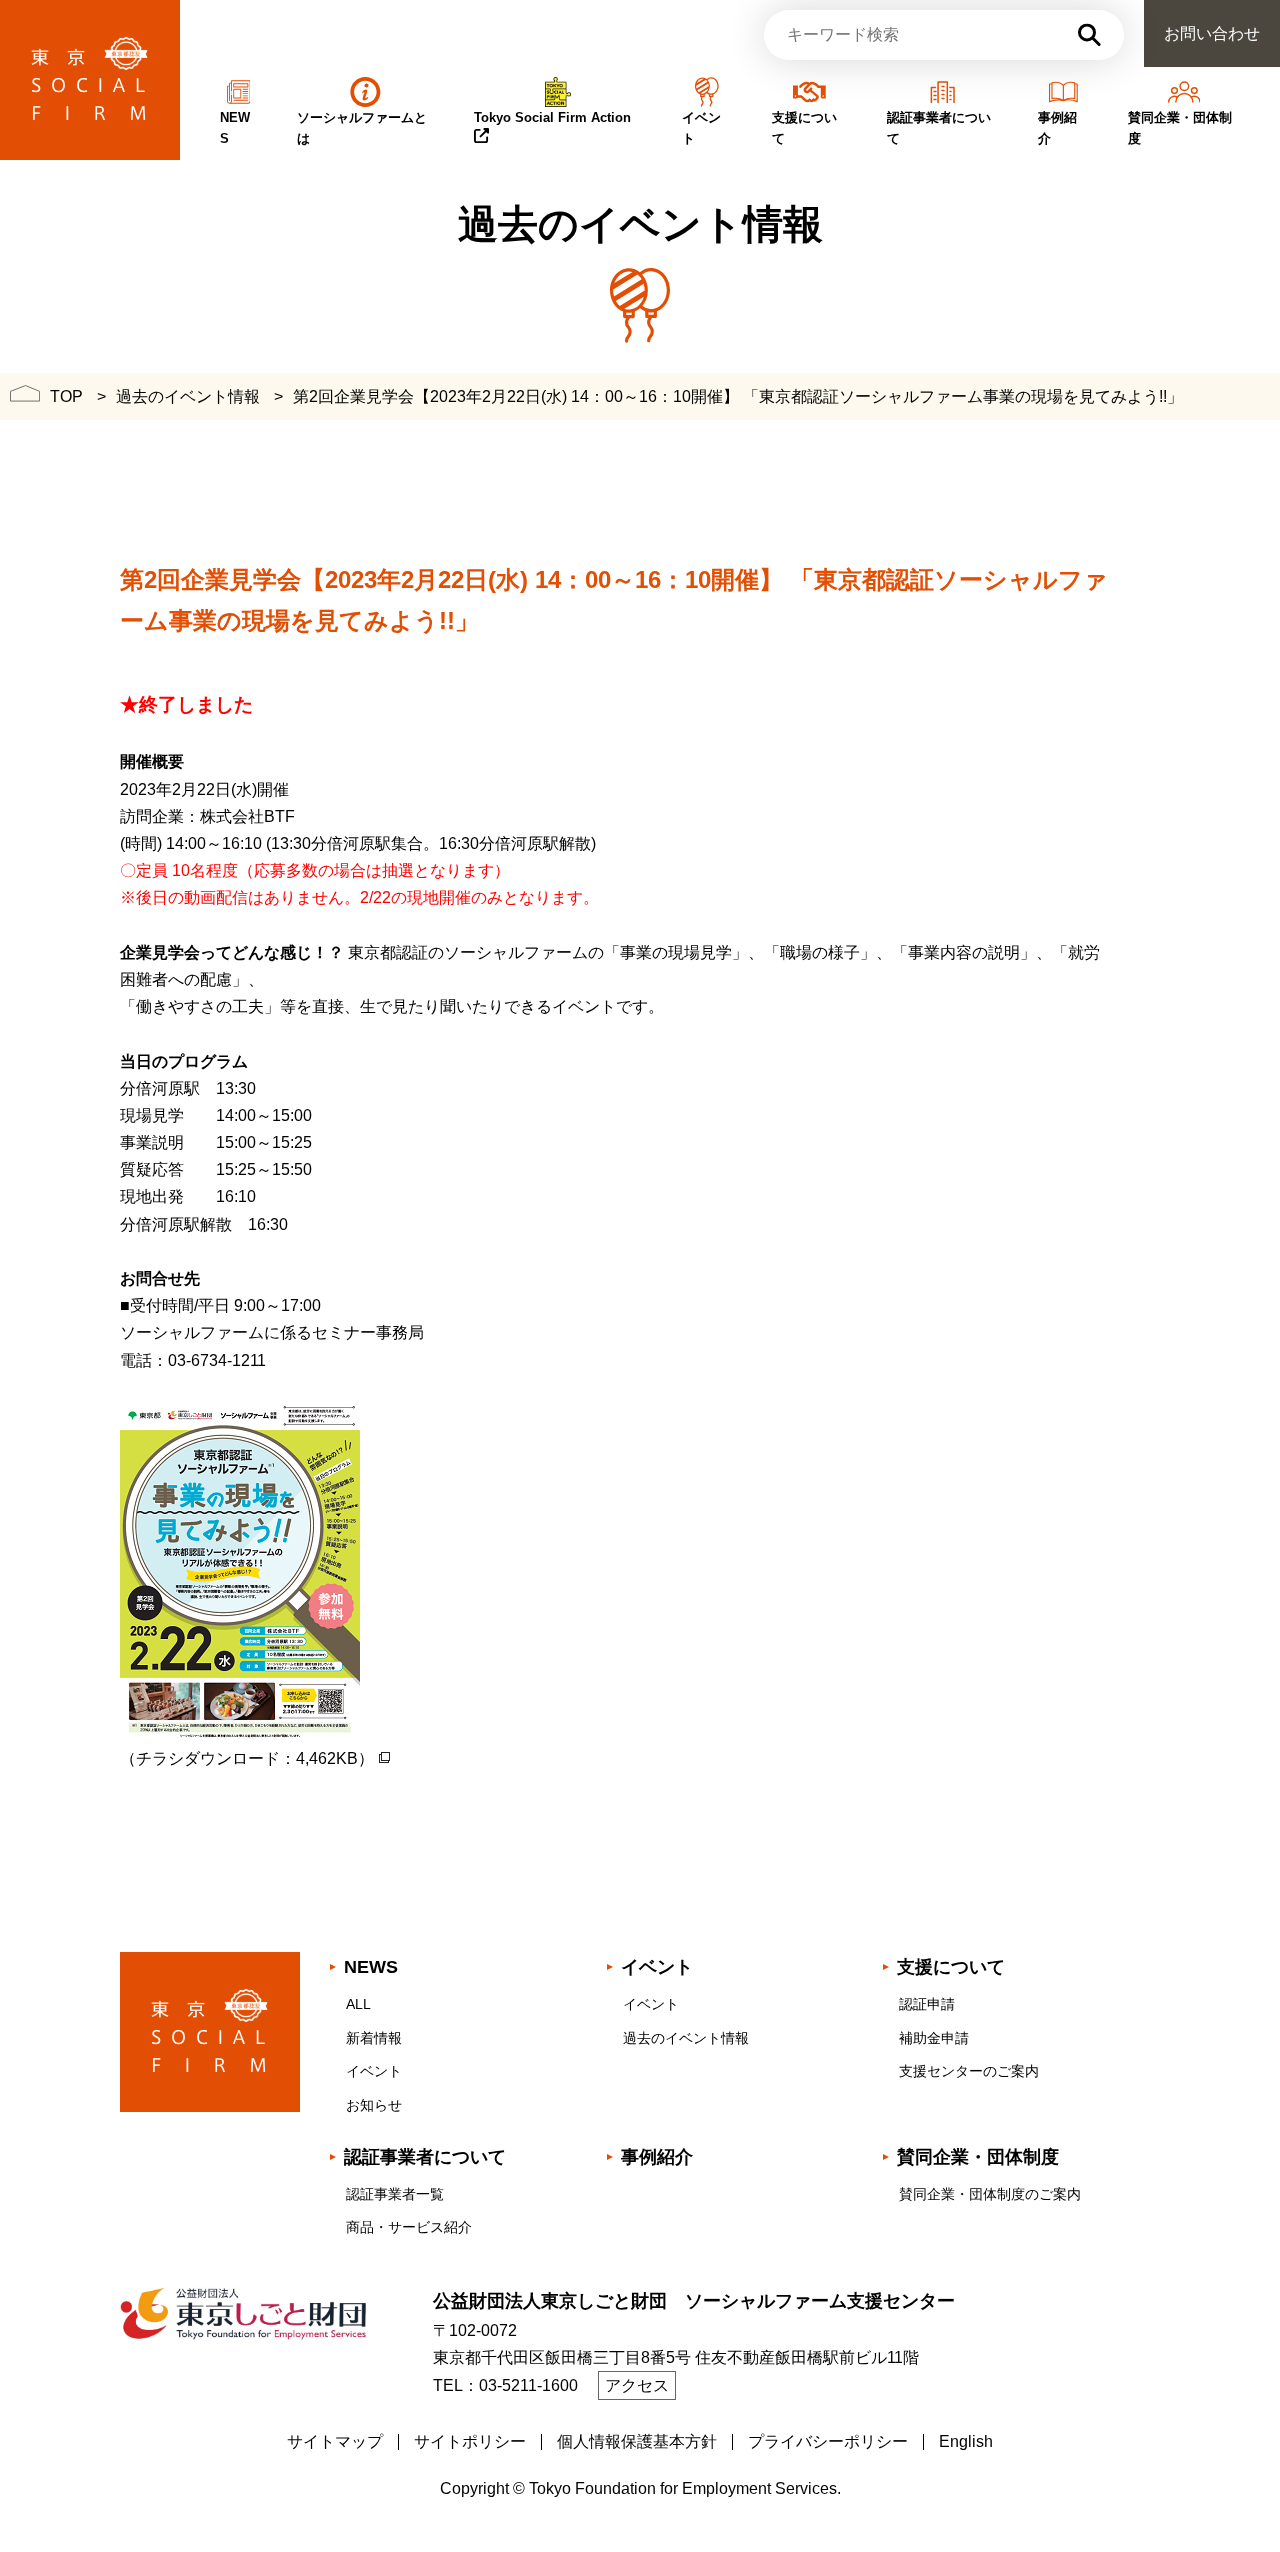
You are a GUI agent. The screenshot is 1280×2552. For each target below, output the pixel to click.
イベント (374, 2071)
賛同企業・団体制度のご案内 (990, 2194)
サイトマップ (335, 2441)
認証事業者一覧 (395, 2194)
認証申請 (927, 2004)
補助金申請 (934, 2038)
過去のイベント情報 (686, 2038)
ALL (358, 2004)
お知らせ (374, 2105)
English (966, 2441)
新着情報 (374, 2038)
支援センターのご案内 (969, 2071)
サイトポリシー (470, 2441)
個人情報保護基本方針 (637, 2441)
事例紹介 (657, 2157)
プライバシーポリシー (828, 2441)
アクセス (637, 2385)
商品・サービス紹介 (409, 2227)
